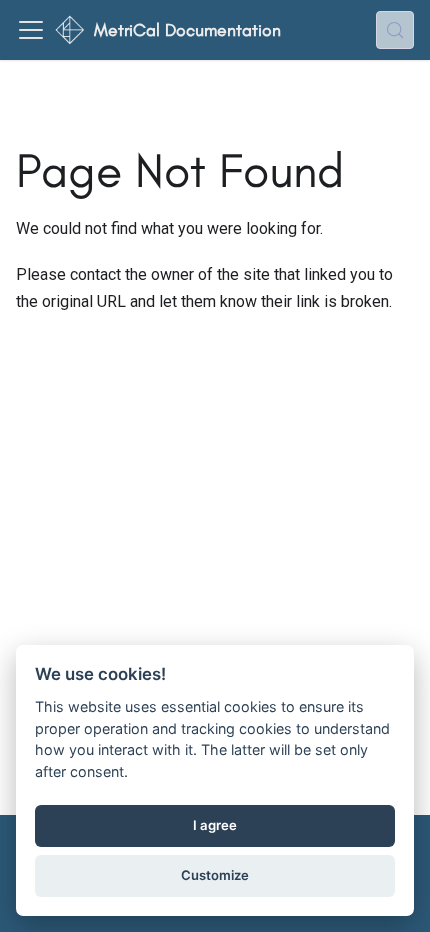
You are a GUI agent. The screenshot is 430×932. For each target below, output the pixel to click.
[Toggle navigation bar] (31, 30)
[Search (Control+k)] (395, 30)
